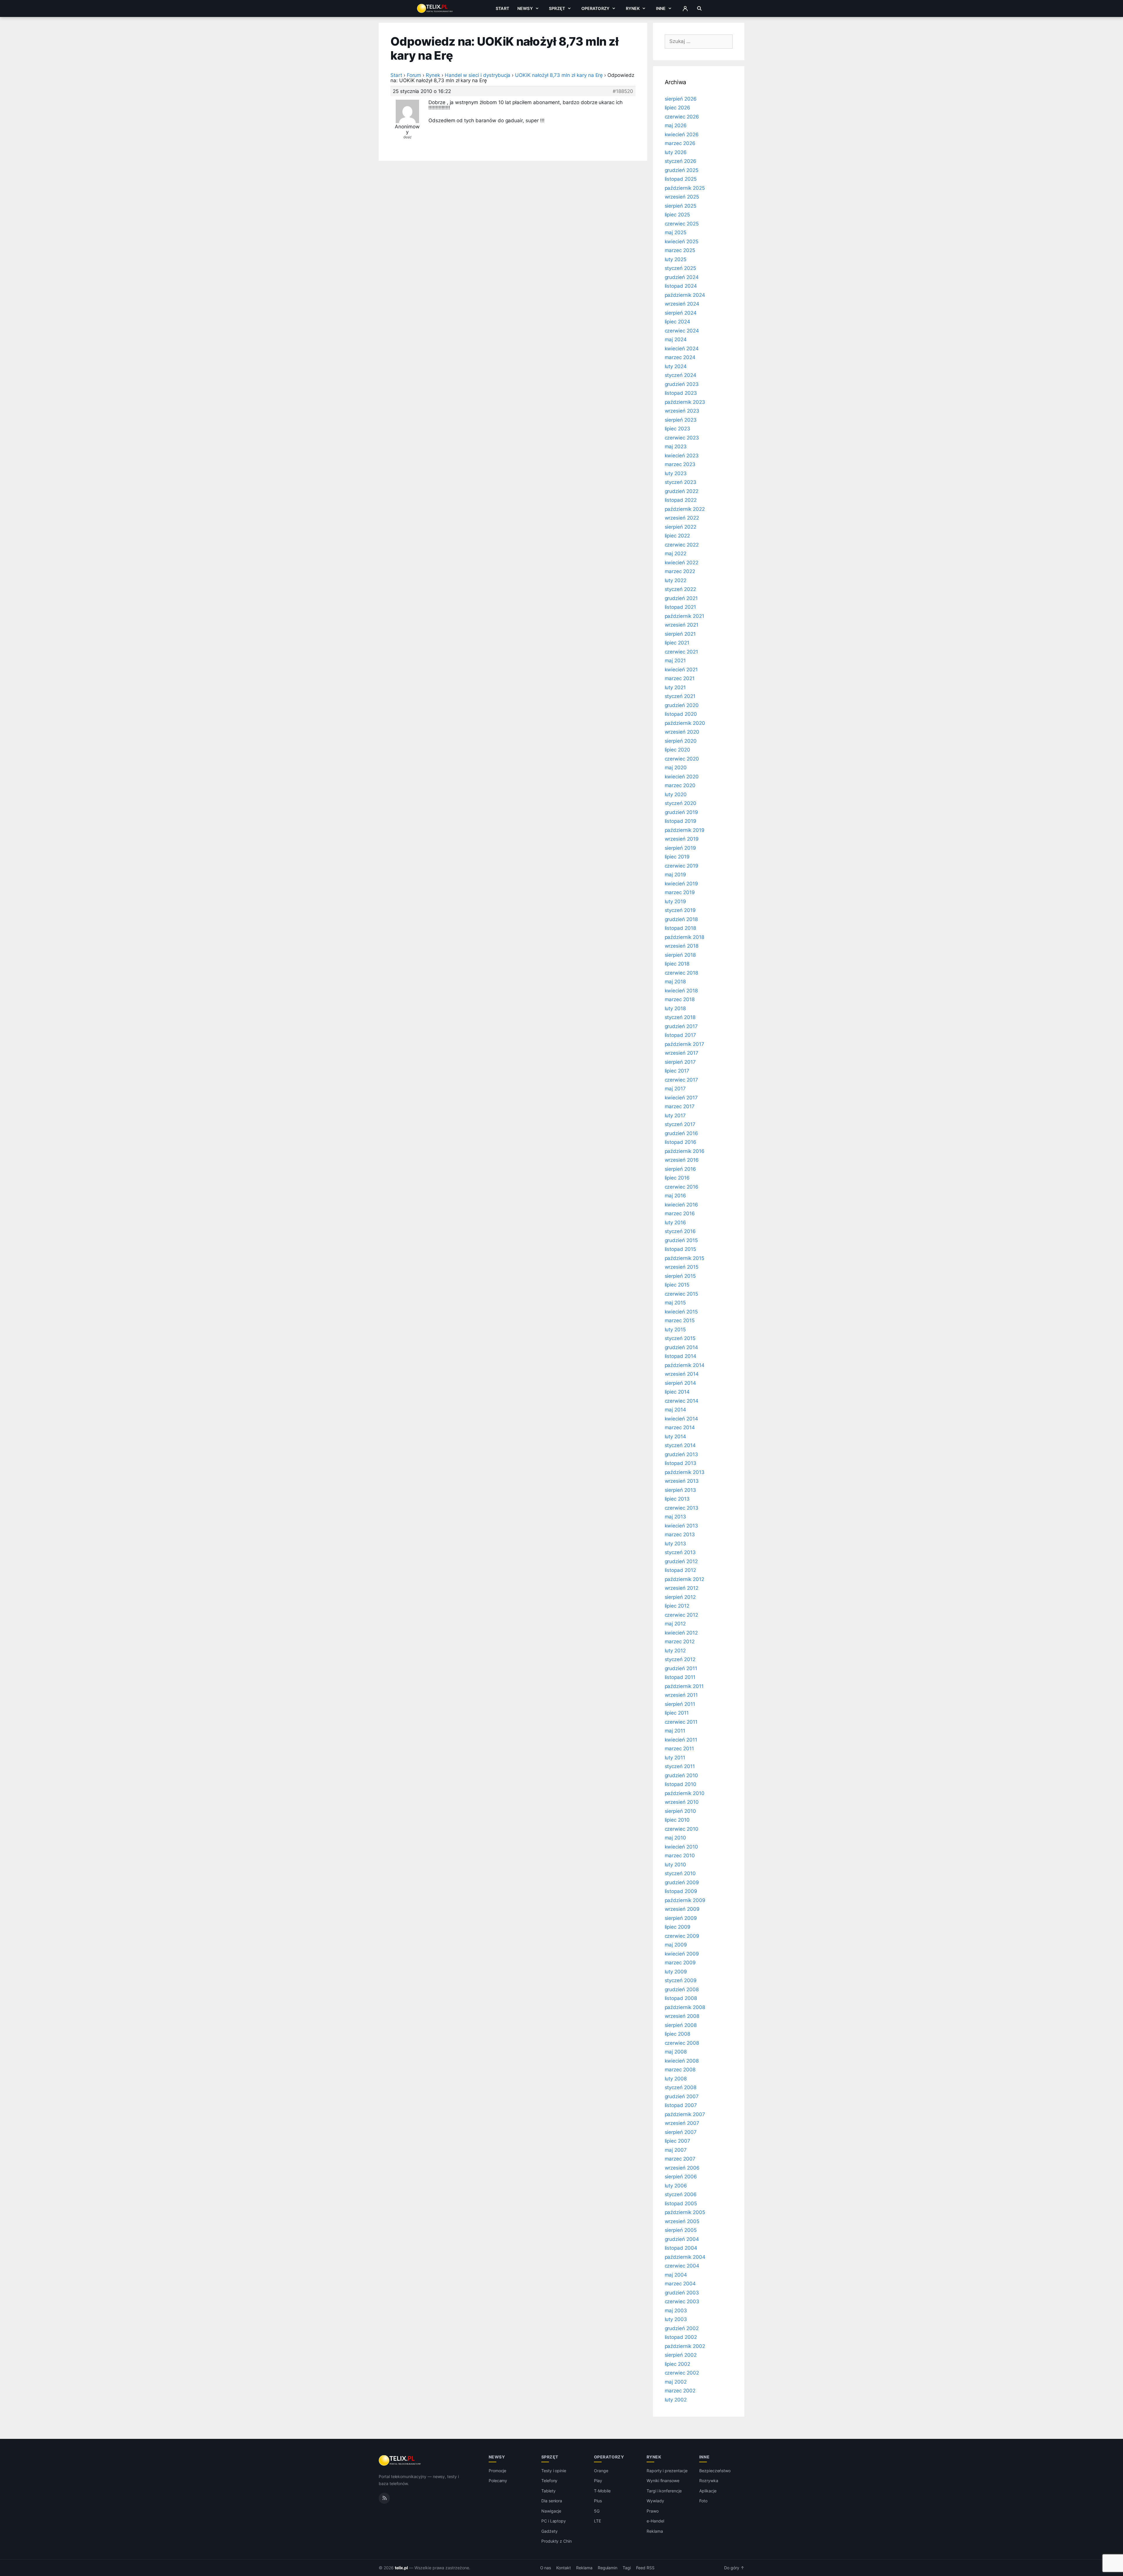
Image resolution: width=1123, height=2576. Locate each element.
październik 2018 (684, 937)
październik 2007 (685, 2114)
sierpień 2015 (680, 1276)
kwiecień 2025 (682, 242)
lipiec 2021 (677, 643)
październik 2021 (684, 616)
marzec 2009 (680, 1963)
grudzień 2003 (682, 2293)
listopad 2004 (681, 2248)
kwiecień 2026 (682, 135)
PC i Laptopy (554, 2521)
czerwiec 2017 (681, 1080)
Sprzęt (557, 8)
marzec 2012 (680, 1642)
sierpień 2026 (681, 99)
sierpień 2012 (680, 1597)
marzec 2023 (680, 464)
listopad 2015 (680, 1249)
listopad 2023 (681, 393)
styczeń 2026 (681, 161)
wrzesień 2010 (682, 1802)
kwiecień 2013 (681, 1526)
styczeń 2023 (681, 482)
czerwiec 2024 (682, 331)
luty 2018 (675, 1008)
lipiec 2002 (677, 2364)
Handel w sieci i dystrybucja (478, 75)
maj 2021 (675, 661)
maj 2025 (676, 232)
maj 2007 (676, 2150)
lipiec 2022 (677, 536)
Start (502, 8)
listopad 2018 (680, 928)
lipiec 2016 (677, 1178)
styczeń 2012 (680, 1659)
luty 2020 (676, 794)
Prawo (653, 2511)
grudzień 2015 (681, 1240)
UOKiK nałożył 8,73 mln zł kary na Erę (559, 75)
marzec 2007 (680, 2159)
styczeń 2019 (680, 910)
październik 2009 (685, 1900)
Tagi (627, 2568)
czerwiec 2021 (681, 652)
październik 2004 (685, 2257)
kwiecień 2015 (681, 1312)
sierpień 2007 (681, 2132)
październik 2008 (685, 2007)
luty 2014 (676, 1437)
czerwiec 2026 (682, 117)
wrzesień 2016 (682, 1160)
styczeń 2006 (681, 2194)
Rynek (633, 8)
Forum (414, 75)
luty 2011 (675, 1758)
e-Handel (655, 2521)
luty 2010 (676, 1865)
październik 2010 (685, 1793)
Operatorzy (595, 8)
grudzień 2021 (681, 598)
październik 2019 (685, 830)
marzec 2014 (680, 1427)
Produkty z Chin (557, 2541)
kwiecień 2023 (682, 456)
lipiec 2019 (677, 857)
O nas (546, 2568)
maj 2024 (676, 339)
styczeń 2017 (680, 1124)
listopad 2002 (681, 2337)
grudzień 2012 (681, 1561)
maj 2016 (676, 1196)
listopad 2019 (681, 821)
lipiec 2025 (677, 215)
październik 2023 (685, 402)
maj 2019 (676, 875)
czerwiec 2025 (682, 224)
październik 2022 (685, 509)
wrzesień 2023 (682, 411)
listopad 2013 (681, 1463)
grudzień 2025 (682, 170)
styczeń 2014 (680, 1445)
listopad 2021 (680, 607)
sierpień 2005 (681, 2230)
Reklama (655, 2531)
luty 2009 (676, 1972)
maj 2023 (676, 446)
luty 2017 (675, 1115)
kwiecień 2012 (681, 1633)
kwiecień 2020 (682, 777)
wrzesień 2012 (682, 1588)
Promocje (498, 2471)
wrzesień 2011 (681, 1695)
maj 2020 (676, 768)
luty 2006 (676, 2186)
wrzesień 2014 (682, 1374)
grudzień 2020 (682, 705)
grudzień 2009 (682, 1882)
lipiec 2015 (677, 1285)
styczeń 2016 (680, 1231)
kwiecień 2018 (681, 991)
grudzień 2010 (681, 1775)
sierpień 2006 (681, 2177)
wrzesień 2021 (682, 625)
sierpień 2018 (680, 955)
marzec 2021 (680, 678)
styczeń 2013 (680, 1552)
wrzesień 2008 (682, 2016)
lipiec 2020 (677, 750)
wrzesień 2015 (682, 1267)
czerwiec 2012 (681, 1615)
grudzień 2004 (682, 2239)
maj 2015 (675, 1303)
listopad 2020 (681, 714)
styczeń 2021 (680, 696)
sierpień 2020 (681, 741)
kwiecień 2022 (682, 563)
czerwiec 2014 (682, 1401)
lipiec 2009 (678, 1927)
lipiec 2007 (677, 2141)
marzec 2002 (680, 2391)
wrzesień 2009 (682, 1909)
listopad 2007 (681, 2105)
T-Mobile (602, 2491)
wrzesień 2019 (682, 839)
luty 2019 (676, 901)
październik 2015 (684, 1258)
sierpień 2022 (681, 527)
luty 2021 (675, 687)
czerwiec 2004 (682, 2266)
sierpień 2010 (680, 1811)
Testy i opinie (554, 2471)
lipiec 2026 (677, 108)
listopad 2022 (681, 500)
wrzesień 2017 (682, 1053)
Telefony (550, 2481)
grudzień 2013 (681, 1454)
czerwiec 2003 (682, 2301)
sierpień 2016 (680, 1169)
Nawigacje (551, 2511)
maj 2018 (675, 982)
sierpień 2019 (680, 848)
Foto (703, 2501)
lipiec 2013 (677, 1499)
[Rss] (384, 2498)
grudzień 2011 (681, 1668)
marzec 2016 (680, 1213)
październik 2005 (685, 2212)
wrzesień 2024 (682, 304)
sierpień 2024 (681, 313)
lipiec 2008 (677, 2034)
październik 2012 (684, 1579)
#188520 (623, 91)
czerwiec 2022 (682, 545)
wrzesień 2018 (682, 946)
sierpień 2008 (681, 2025)
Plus (598, 2501)
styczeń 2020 (681, 803)
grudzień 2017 (681, 1026)
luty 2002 (676, 2400)
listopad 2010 (681, 1784)
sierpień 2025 (681, 206)
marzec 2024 (680, 357)
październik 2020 (685, 723)
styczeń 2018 (680, 1017)
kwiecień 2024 (682, 349)
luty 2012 (675, 1651)
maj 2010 (676, 1838)
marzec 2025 (680, 250)
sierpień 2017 (680, 1062)
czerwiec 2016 (682, 1187)
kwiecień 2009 (682, 1954)
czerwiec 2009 (682, 1936)
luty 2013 (676, 1544)
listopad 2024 (681, 286)
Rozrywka (709, 2481)
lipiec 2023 (677, 429)
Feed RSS (645, 2568)
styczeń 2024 (681, 375)
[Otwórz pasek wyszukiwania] (699, 8)
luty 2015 (675, 1330)
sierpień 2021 (680, 634)
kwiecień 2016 (681, 1205)
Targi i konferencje (664, 2491)
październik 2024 (685, 295)
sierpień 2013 (680, 1490)
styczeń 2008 (681, 2087)
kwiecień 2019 (681, 884)
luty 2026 (676, 152)
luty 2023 (676, 473)
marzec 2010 (680, 1856)
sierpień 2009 (681, 1918)
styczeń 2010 (680, 1873)
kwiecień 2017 (681, 1098)
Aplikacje (708, 2491)
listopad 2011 (680, 1677)
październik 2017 (684, 1044)
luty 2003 (676, 2319)
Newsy (525, 8)
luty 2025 (676, 259)
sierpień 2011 (680, 1704)
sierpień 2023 (681, 420)
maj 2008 (676, 2052)
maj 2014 (676, 1410)
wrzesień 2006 (682, 2168)
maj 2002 (676, 2382)
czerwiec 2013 (682, 1508)
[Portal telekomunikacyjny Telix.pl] (400, 2461)
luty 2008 (676, 2079)
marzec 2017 (680, 1106)
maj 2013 (676, 1517)
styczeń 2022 (680, 589)
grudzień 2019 (681, 812)
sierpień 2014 (680, 1383)
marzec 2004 (680, 2284)
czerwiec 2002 (682, 2373)
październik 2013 (685, 1472)
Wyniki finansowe (663, 2481)
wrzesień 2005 (682, 2221)
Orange (601, 2471)
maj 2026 (676, 125)
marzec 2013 (680, 1534)
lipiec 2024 (677, 322)
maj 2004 (676, 2275)
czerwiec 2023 (682, 438)
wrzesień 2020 (682, 732)
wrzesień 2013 (682, 1481)
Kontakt (564, 2568)
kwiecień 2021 (681, 670)
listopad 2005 (681, 2203)
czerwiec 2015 (681, 1294)
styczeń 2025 (680, 268)
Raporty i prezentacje (667, 2471)
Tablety (548, 2491)
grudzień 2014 (681, 1347)
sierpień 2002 (681, 2355)
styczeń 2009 (681, 1980)
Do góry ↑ (734, 2568)
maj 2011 (675, 1731)
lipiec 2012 (677, 1606)
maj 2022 (676, 554)
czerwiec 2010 (682, 1829)
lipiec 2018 (677, 964)
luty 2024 (676, 366)
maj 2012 (675, 1624)
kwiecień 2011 (681, 1740)
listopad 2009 (681, 1891)
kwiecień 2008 (682, 2061)
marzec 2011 (679, 1749)
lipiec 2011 (677, 1713)
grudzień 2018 (681, 919)
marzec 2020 (680, 785)
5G (597, 2511)
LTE (597, 2521)
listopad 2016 (681, 1142)
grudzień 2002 (682, 2328)
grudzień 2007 (682, 2096)
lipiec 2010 (677, 1820)
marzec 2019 (680, 892)
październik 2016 (685, 1151)
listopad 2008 (681, 1998)
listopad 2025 (681, 179)
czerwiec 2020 (682, 759)
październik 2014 (685, 1365)
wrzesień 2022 (682, 518)
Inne (661, 8)
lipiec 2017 (677, 1071)
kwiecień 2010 (681, 1847)
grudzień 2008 (682, 1989)
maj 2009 (676, 1945)
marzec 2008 (680, 2070)
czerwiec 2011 (681, 1722)
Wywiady (655, 2501)
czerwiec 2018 (681, 973)
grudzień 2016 (681, 1133)
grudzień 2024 (682, 277)
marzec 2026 (680, 143)
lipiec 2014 (677, 1392)
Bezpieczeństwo (715, 2471)
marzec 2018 (680, 999)
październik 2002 (685, 2346)
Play (598, 2481)
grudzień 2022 (682, 491)
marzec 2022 (680, 571)
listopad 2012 (680, 1570)
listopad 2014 (681, 1356)
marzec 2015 (680, 1320)
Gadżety (550, 2531)
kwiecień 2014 (681, 1419)
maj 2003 (676, 2311)
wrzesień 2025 (682, 197)
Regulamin (608, 2568)
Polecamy (498, 2481)
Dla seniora (552, 2501)
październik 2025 (685, 188)
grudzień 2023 (682, 384)
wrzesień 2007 (682, 2123)
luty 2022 (676, 580)
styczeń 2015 (680, 1338)
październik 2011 (684, 1686)
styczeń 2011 (680, 1766)
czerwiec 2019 (682, 866)
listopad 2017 (680, 1035)
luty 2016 (676, 1223)
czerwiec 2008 (682, 2043)
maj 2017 (675, 1089)
